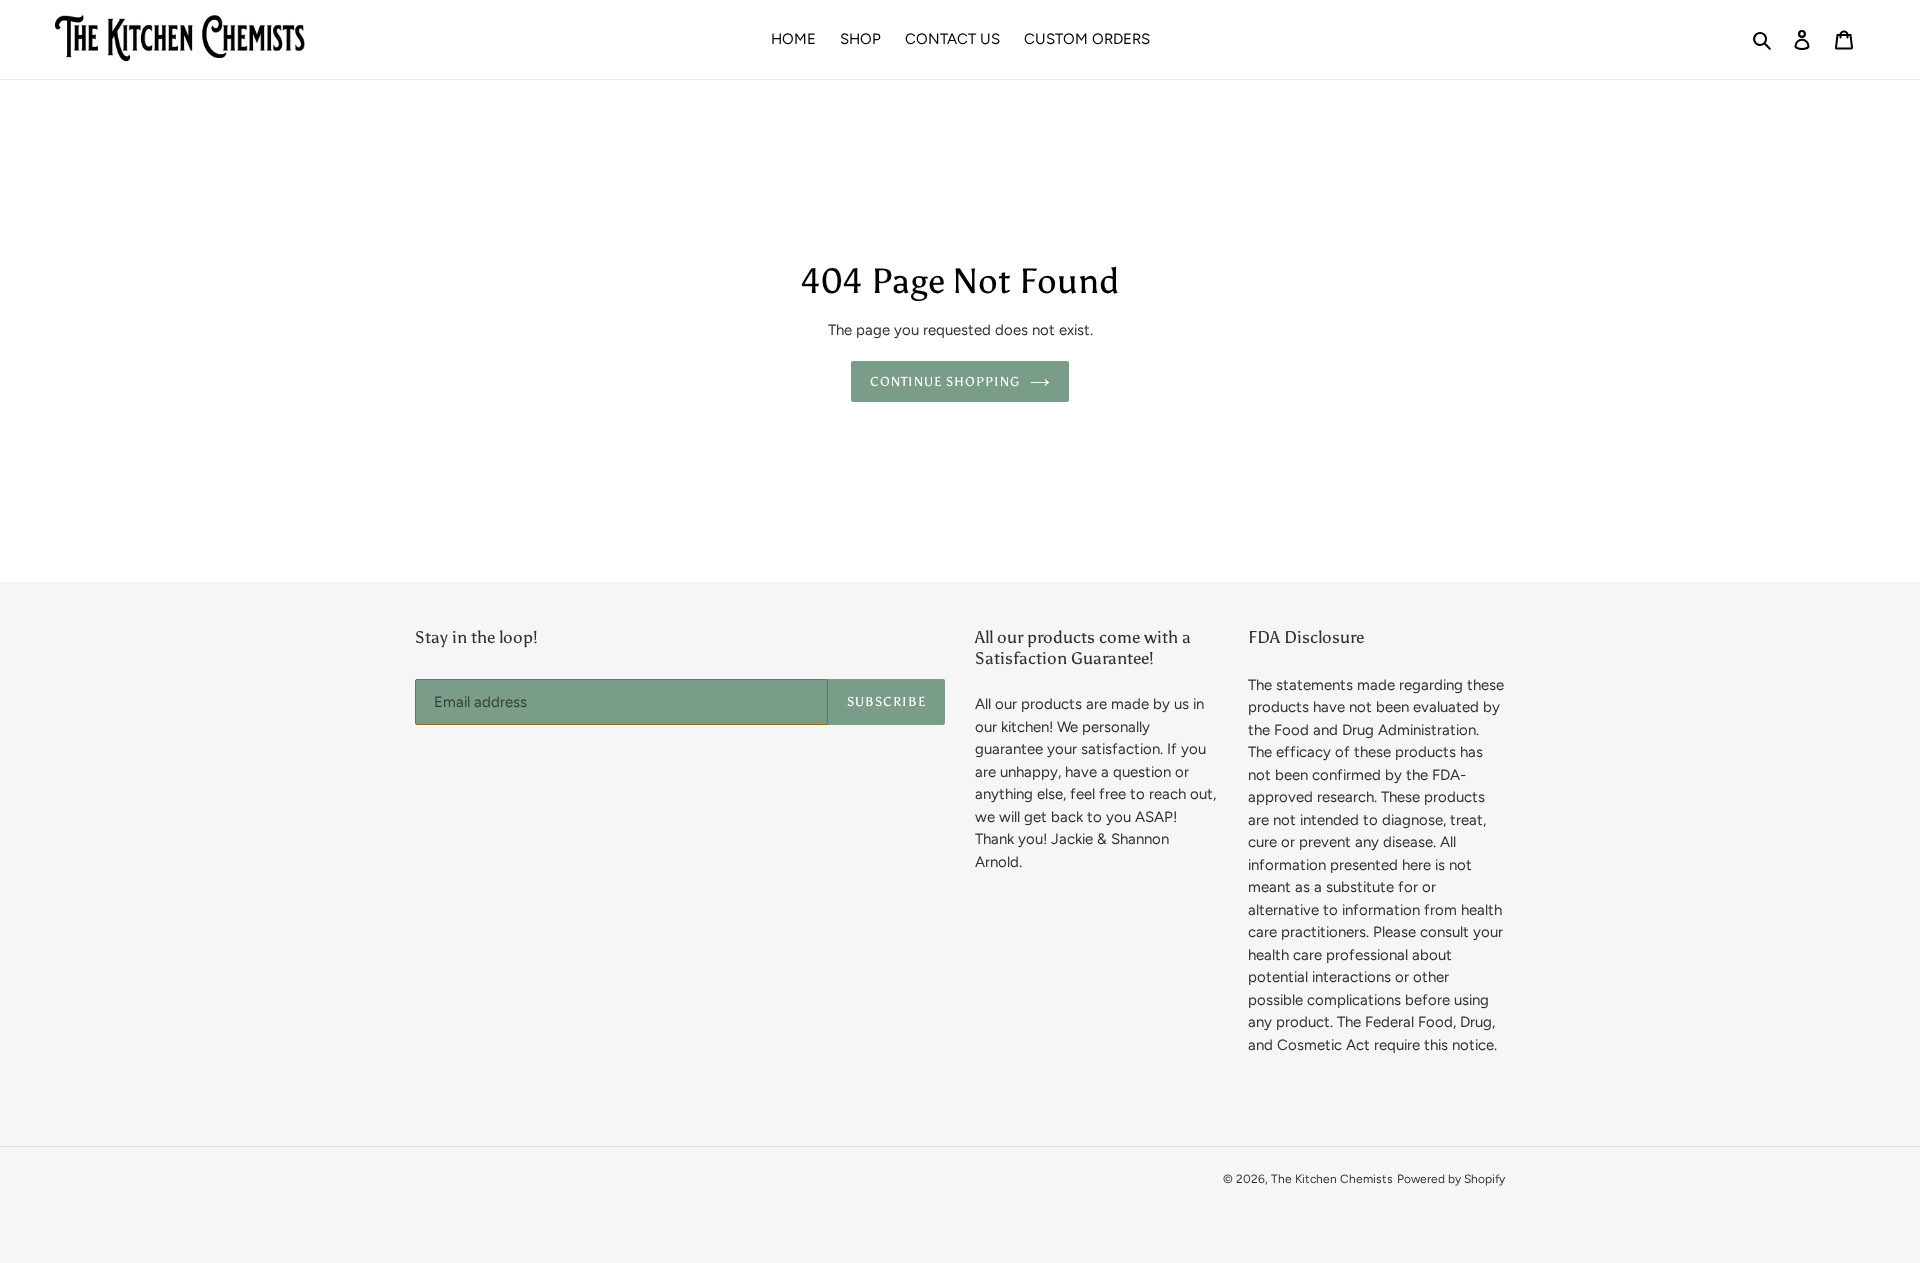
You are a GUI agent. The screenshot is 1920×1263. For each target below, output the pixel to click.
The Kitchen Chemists (1332, 1179)
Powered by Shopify (1451, 1179)
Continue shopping (945, 381)
